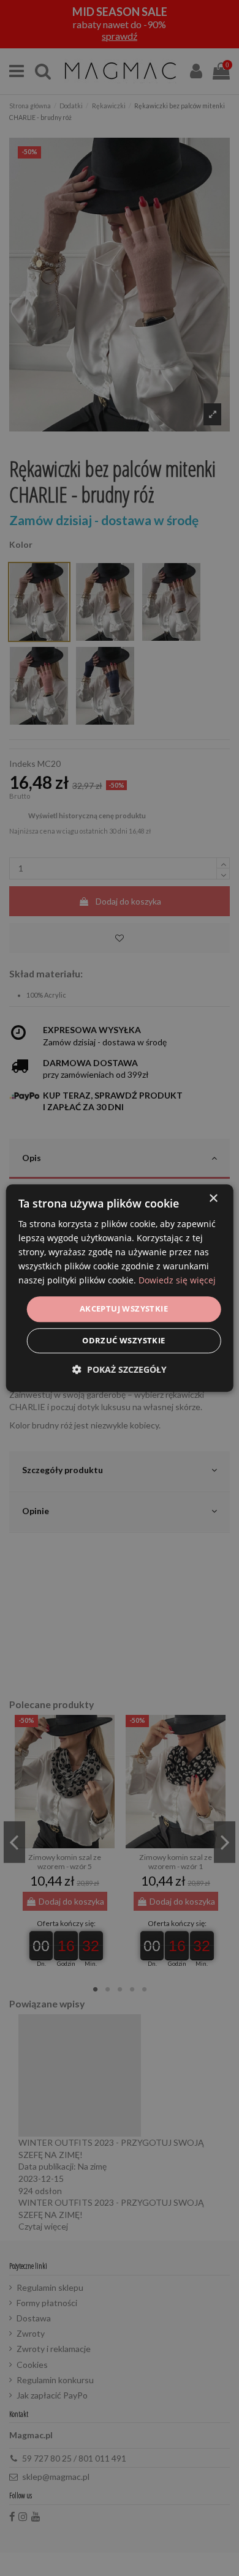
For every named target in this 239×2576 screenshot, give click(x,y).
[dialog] (120, 1288)
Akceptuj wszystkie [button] (124, 1309)
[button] (120, 1369)
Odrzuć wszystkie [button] (123, 1340)
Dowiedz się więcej (177, 1281)
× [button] (213, 1199)
